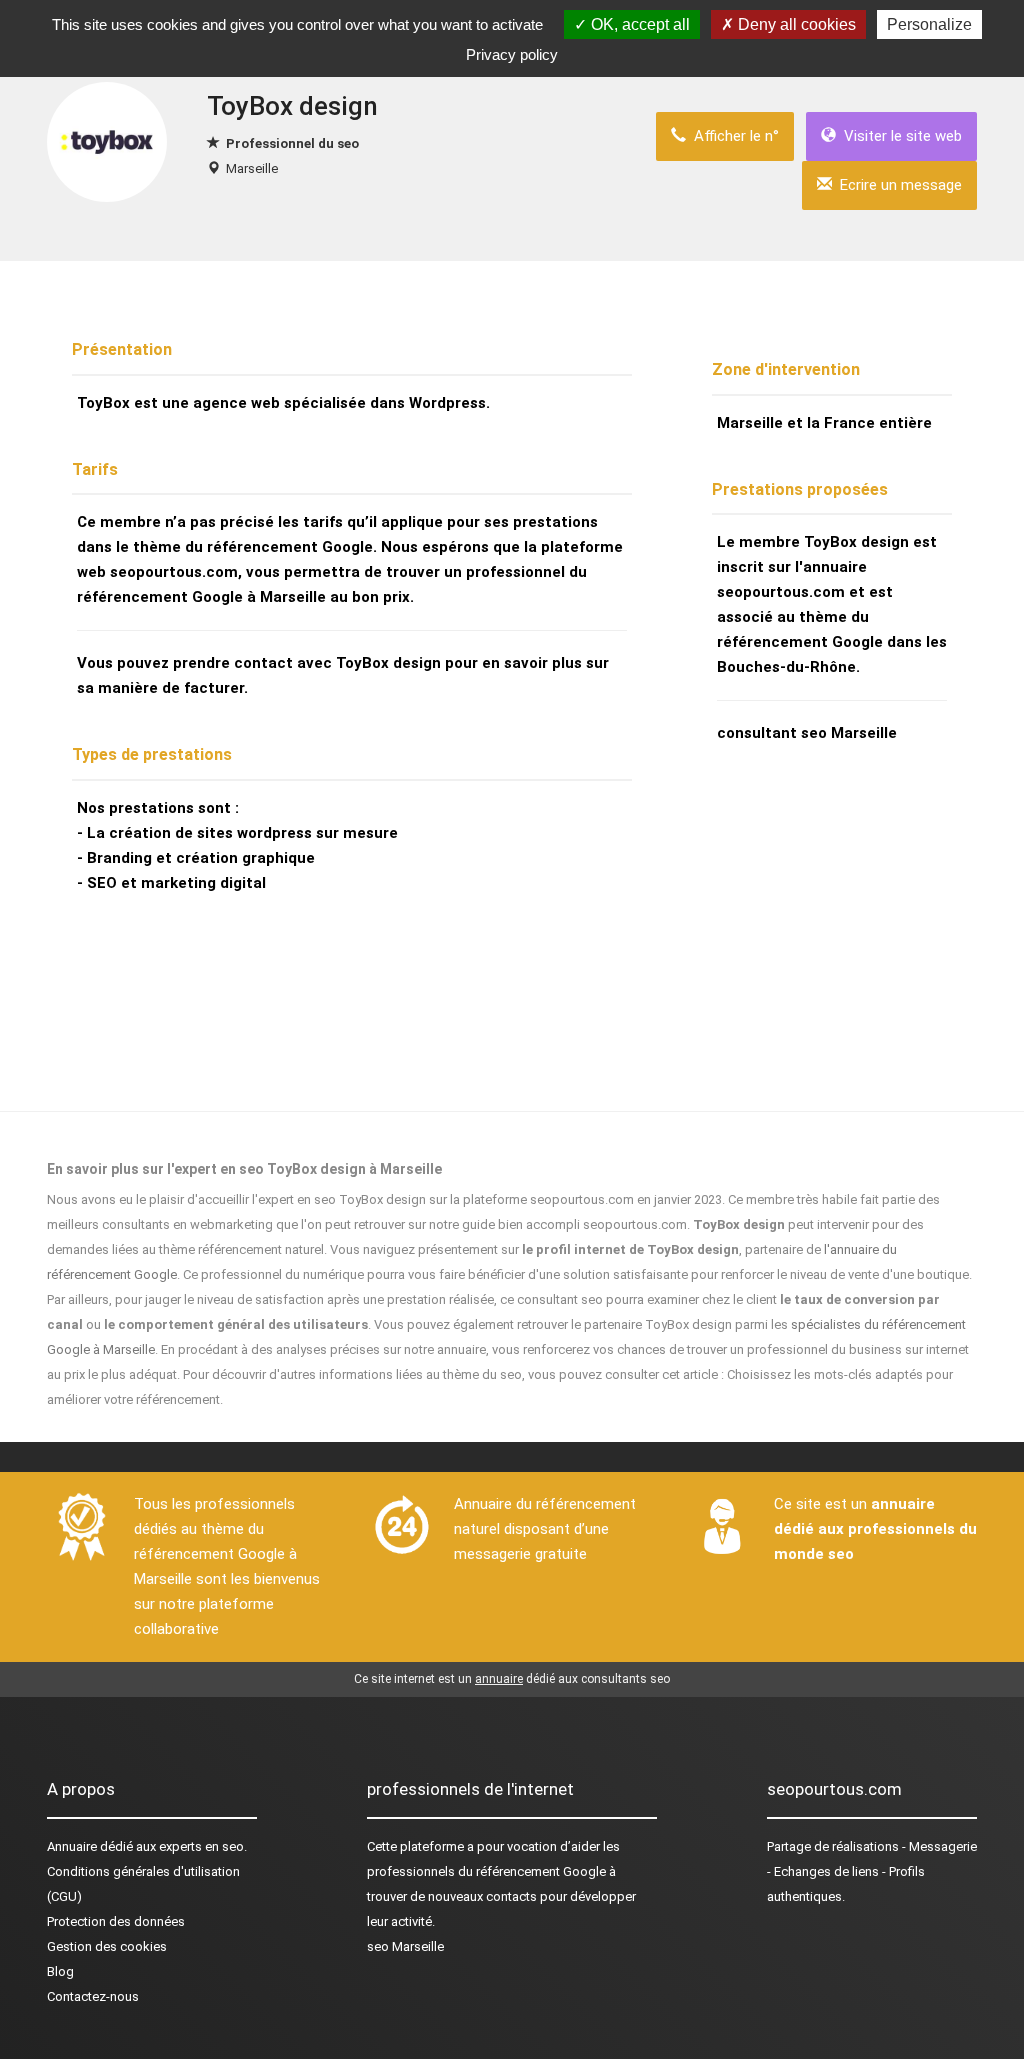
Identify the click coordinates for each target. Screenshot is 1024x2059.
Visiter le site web (899, 136)
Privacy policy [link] (512, 54)
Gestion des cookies (107, 1946)
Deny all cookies (795, 24)
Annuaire (72, 1846)
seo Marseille (405, 1946)
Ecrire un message (897, 185)
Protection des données (116, 1921)
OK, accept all (638, 24)
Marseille (252, 168)
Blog (60, 1971)
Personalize (929, 24)
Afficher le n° (732, 136)
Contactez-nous (93, 1996)
